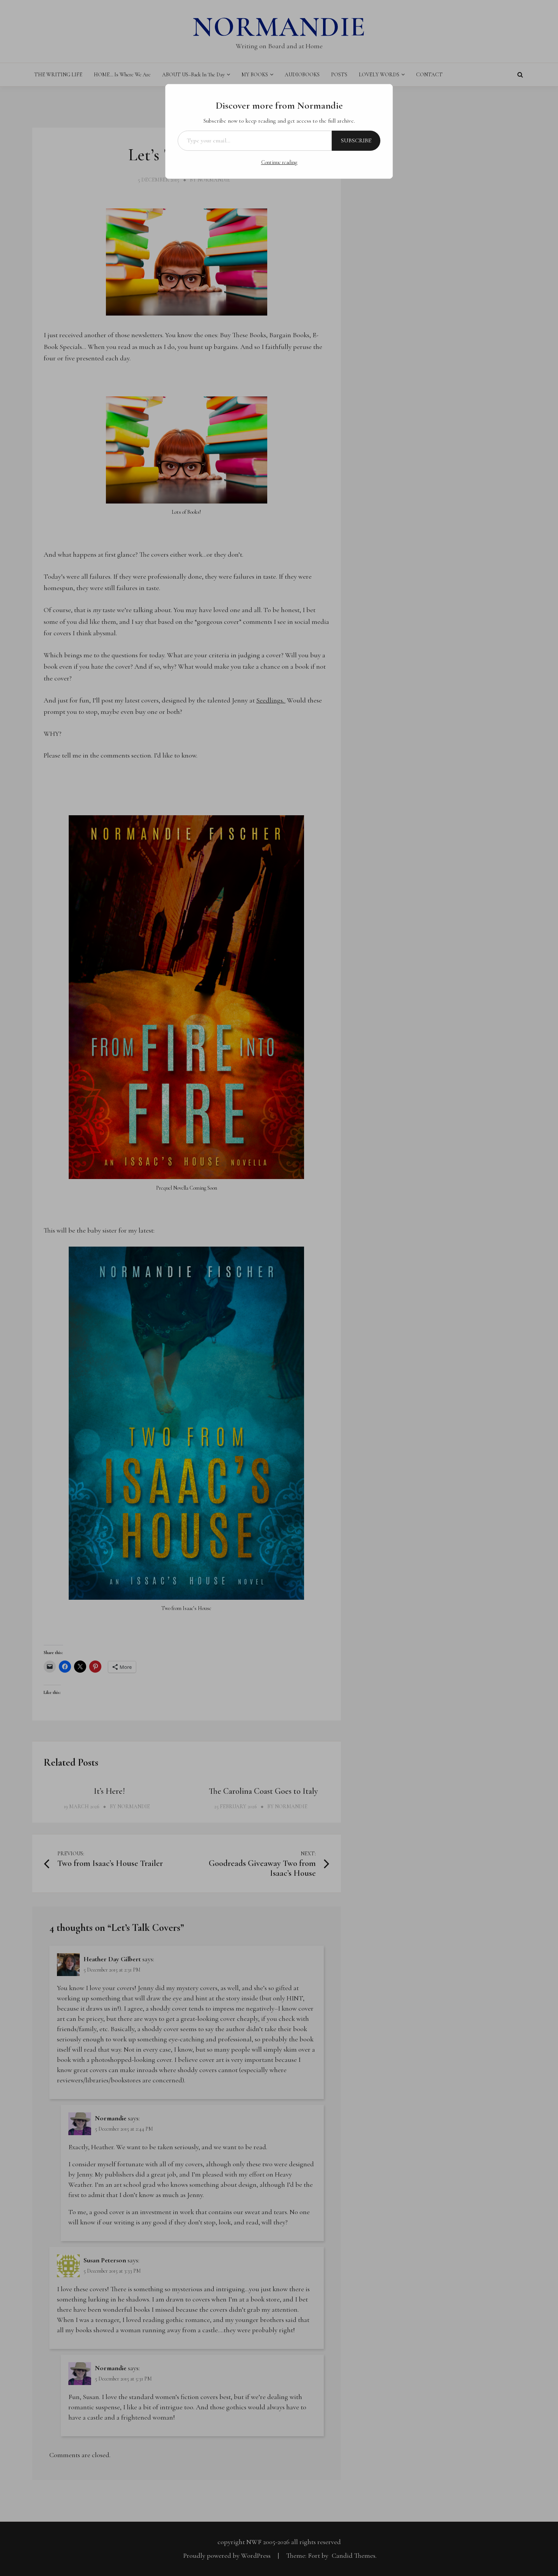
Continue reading (279, 162)
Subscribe (356, 140)
